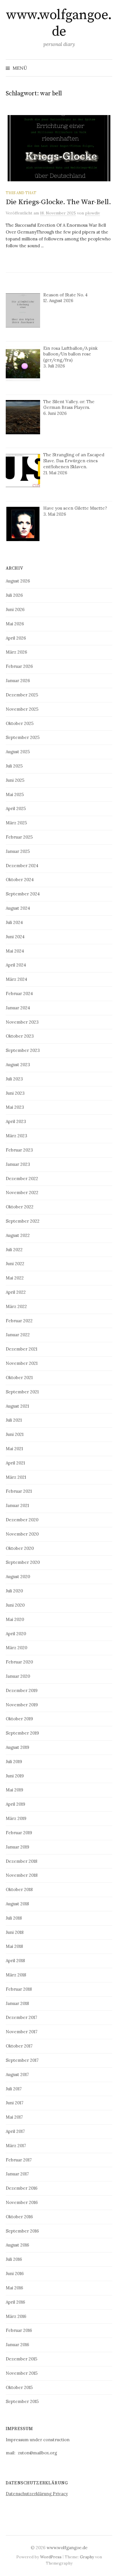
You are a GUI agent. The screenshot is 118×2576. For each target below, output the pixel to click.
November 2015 (22, 2373)
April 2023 (16, 1121)
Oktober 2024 (20, 880)
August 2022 (18, 1235)
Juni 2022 (15, 1264)
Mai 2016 (14, 2288)
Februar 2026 (19, 666)
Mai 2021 (14, 1449)
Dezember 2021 (21, 1349)
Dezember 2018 (21, 1861)
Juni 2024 (15, 937)
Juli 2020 (14, 1591)
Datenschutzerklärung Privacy (37, 2494)
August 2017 (17, 2074)
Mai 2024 (15, 951)
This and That (21, 193)
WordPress (51, 2557)
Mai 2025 (15, 794)
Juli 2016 (14, 2259)
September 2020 (23, 1562)
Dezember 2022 (22, 1179)
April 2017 (15, 2131)
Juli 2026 (14, 595)
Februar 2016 (19, 2330)
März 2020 (16, 1648)
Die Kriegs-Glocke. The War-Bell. (58, 202)
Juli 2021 (14, 1420)
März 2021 (16, 1477)
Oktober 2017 (19, 2046)
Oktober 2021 (19, 1378)
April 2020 (16, 1634)
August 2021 (17, 1406)
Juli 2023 (14, 1079)
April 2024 (16, 965)
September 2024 (23, 894)
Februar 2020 (19, 1662)
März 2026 (16, 652)
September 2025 (23, 737)
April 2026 (16, 638)
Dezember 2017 (21, 2017)
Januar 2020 (18, 1676)
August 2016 (17, 2245)
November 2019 (22, 1705)
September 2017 (22, 2060)
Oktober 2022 (20, 1207)
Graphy (87, 2557)
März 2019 (16, 1818)
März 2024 (16, 979)
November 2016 (22, 2202)
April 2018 (15, 1961)
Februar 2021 (19, 1491)
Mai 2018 (14, 1946)
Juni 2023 (15, 1093)
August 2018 (17, 1904)
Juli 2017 (14, 2089)
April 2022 (16, 1292)
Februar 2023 (19, 1150)
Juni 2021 (15, 1434)
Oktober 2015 (19, 2387)
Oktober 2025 (20, 723)
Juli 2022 (14, 1250)
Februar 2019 (19, 1833)
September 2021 (22, 1392)
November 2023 (22, 1022)
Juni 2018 (15, 1932)
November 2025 (22, 709)
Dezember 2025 (22, 695)
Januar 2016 (17, 2345)
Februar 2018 (19, 1989)
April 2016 (15, 2302)
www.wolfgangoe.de (59, 23)
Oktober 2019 (19, 1719)
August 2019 (17, 1747)
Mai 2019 (14, 1790)
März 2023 (16, 1136)
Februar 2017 (19, 2160)
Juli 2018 (14, 1918)
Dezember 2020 (22, 1520)
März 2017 (16, 2146)
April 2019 (15, 1804)
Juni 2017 (15, 2103)
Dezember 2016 (22, 2188)
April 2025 (16, 808)
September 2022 (23, 1221)
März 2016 (16, 2316)
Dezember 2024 (22, 866)
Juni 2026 (15, 609)
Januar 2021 (17, 1505)
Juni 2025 (15, 780)
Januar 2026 (18, 681)
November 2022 (22, 1192)
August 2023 (18, 1065)
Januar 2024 (18, 1008)
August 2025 (18, 752)
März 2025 (16, 823)
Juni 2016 (15, 2273)
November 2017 (22, 2032)
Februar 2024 (19, 993)
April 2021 (15, 1463)
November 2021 (22, 1363)
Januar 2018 (17, 2003)
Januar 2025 (18, 851)
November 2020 (22, 1534)
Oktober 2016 (19, 2217)
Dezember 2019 (22, 1690)
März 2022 (16, 1306)
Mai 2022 (15, 1278)
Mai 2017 (14, 2117)
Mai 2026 (15, 624)
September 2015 (22, 2401)
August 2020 (18, 1577)
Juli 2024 (14, 922)
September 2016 (22, 2231)
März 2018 (16, 1975)
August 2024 (18, 908)
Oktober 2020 (20, 1548)
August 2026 (18, 581)
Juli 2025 (14, 766)
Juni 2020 (15, 1605)
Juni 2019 (15, 1776)
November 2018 (22, 1875)
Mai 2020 (15, 1619)
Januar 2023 (18, 1164)
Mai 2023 (15, 1107)
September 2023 (23, 1050)
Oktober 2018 (19, 1889)
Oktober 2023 (20, 1036)
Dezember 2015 (21, 2359)
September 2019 (22, 1733)
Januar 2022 (18, 1335)
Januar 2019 (17, 1847)
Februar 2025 (19, 837)
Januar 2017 (17, 2174)
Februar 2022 (19, 1321)
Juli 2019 (14, 1762)
